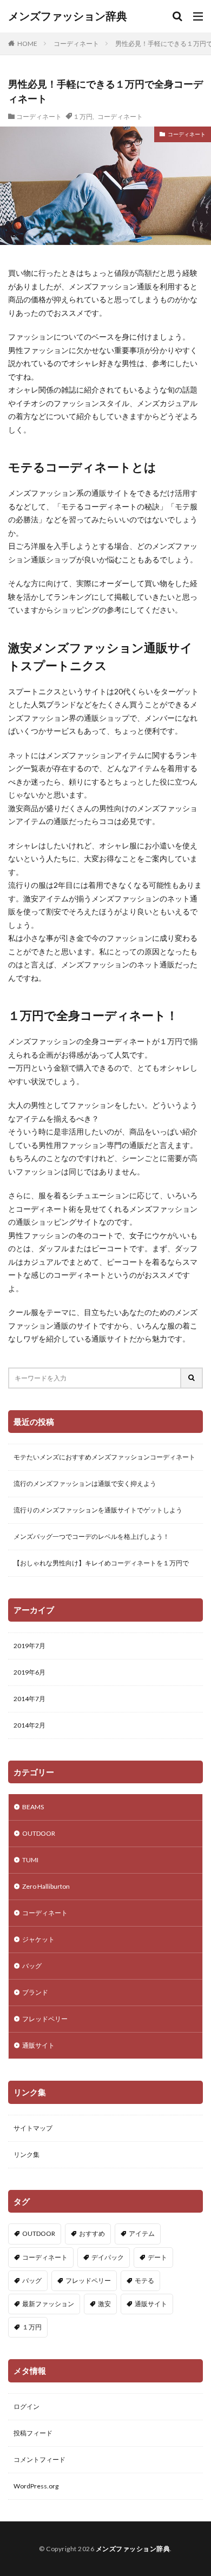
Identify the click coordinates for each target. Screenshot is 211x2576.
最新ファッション (48, 2304)
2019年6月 (29, 1672)
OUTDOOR (39, 1833)
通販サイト (38, 2045)
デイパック (108, 2257)
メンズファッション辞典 (68, 16)
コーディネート (76, 44)
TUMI (30, 1860)
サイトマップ (33, 2128)
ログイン (27, 2406)
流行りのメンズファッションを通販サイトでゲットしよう (98, 1510)
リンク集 (27, 2155)
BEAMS (33, 1807)
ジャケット (38, 1939)
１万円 (83, 116)
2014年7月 (29, 1699)
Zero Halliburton (46, 1886)
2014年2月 (29, 1725)
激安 (104, 2304)
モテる (144, 2280)
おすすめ (92, 2233)
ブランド (35, 1992)
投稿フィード (33, 2433)
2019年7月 (29, 1646)
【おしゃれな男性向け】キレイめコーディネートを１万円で (101, 1563)
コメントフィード (39, 2459)
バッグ (32, 1966)
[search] (192, 1378)
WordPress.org (36, 2486)
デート (157, 2257)
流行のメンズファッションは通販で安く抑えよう (85, 1483)
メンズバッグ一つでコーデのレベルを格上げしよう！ (91, 1536)
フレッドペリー (45, 2019)
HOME (27, 43)
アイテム (142, 2233)
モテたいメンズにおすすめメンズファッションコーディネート (104, 1457)
